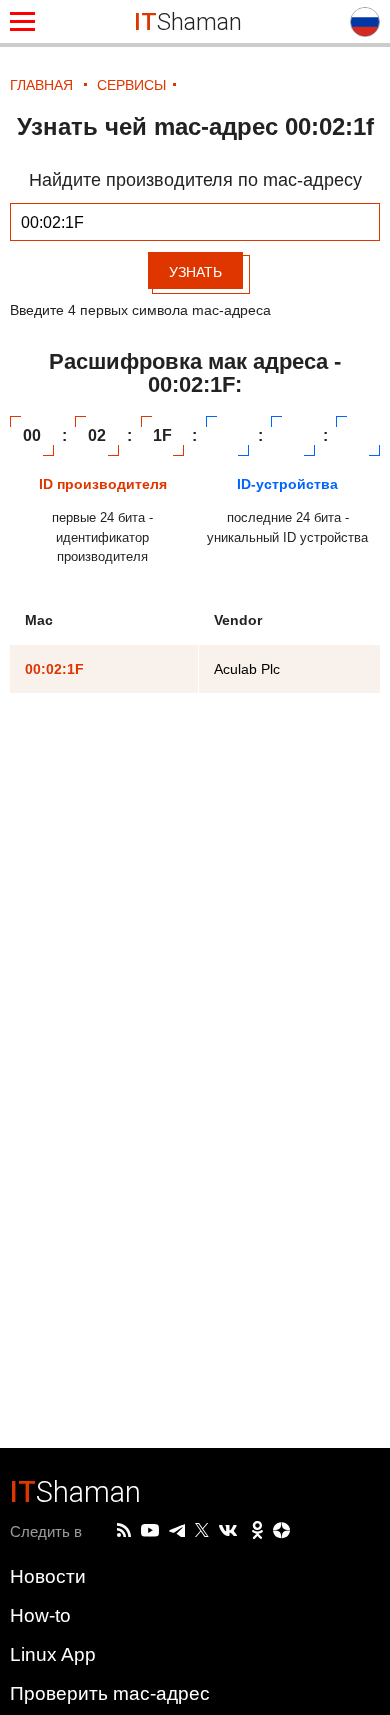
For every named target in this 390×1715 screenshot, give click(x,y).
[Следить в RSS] (124, 1531)
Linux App (53, 1654)
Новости (48, 1576)
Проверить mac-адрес (110, 1693)
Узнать (195, 272)
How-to (40, 1615)
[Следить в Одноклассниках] (257, 1531)
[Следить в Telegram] (177, 1531)
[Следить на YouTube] (150, 1531)
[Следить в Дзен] (282, 1531)
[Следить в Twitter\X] (202, 1531)
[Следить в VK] (228, 1531)
